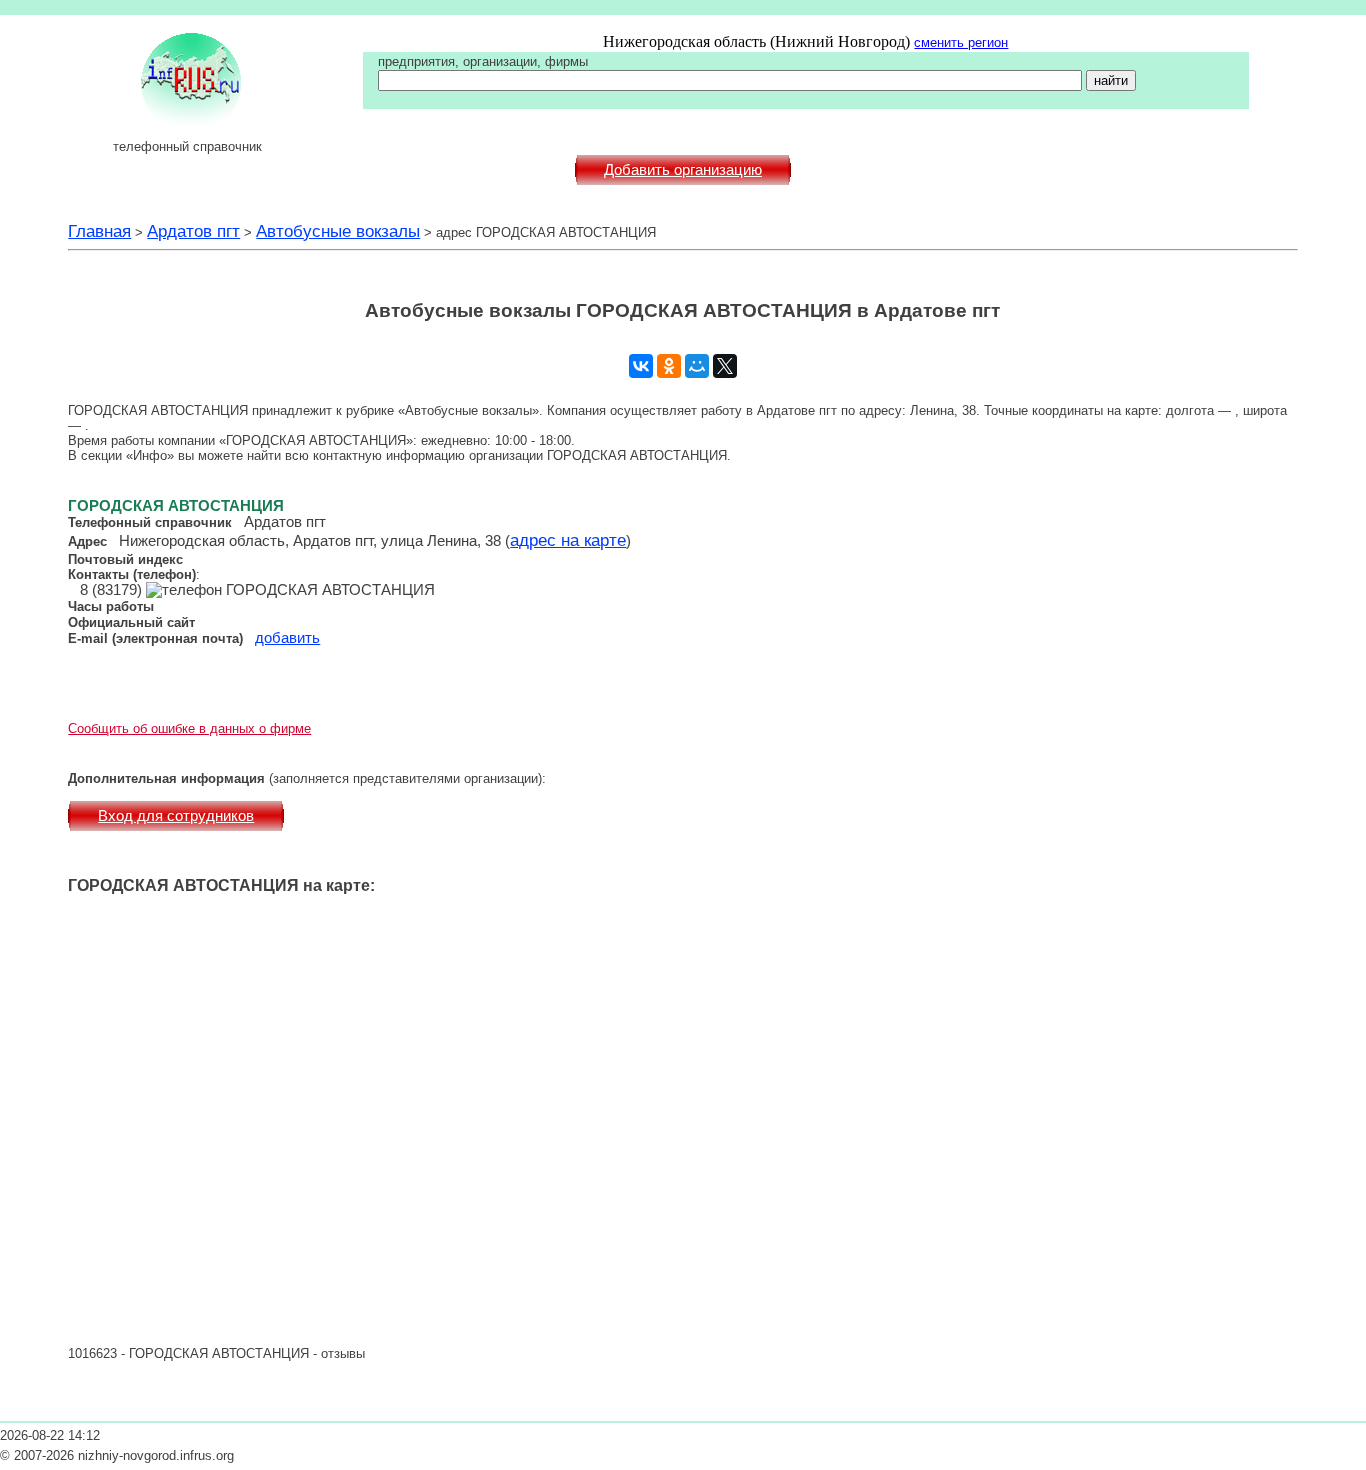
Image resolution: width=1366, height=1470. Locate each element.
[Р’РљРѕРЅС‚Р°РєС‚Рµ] (641, 366)
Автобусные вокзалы (338, 231)
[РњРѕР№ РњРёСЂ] (697, 366)
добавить (287, 638)
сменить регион (961, 42)
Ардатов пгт (193, 231)
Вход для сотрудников (176, 816)
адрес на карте (568, 540)
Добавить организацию (683, 170)
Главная (99, 231)
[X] (725, 366)
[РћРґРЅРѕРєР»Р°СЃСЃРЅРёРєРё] (669, 366)
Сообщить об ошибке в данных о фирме (189, 728)
